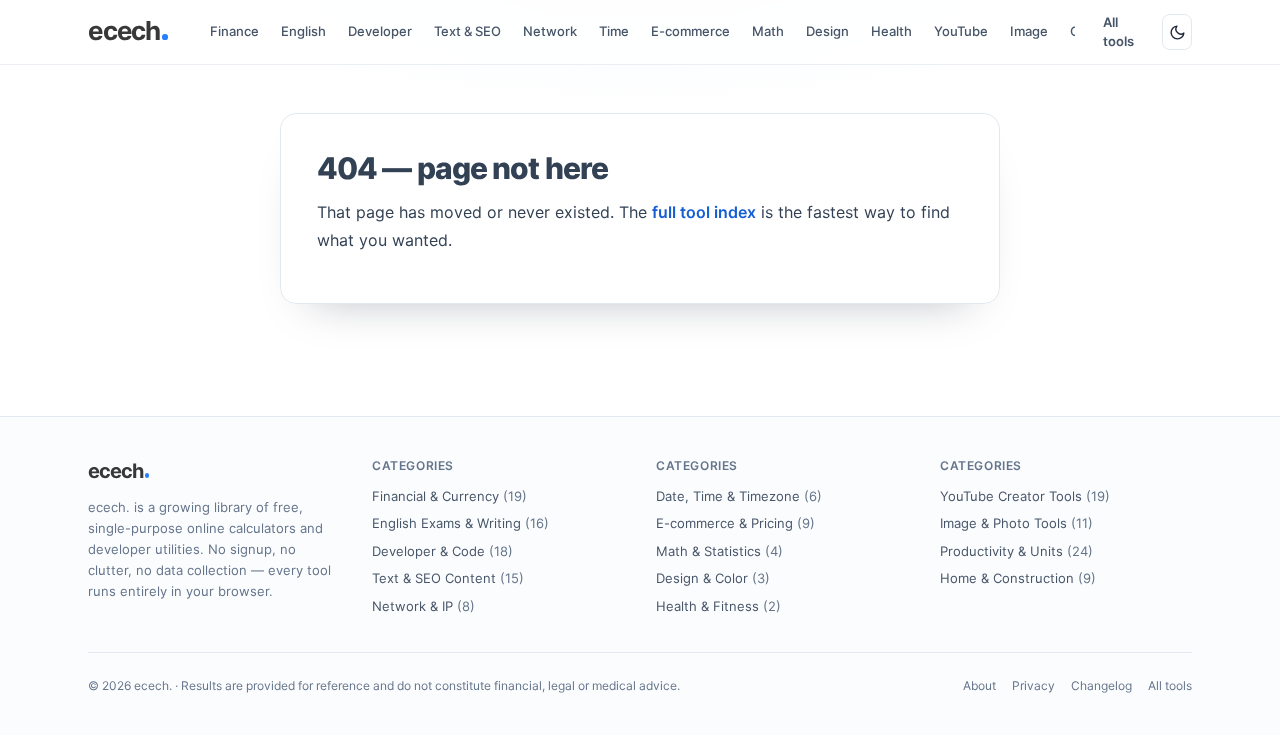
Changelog (1101, 685)
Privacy (1033, 685)
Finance (234, 31)
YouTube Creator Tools (1025, 496)
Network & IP (423, 606)
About (979, 685)
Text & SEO (467, 31)
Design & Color (713, 578)
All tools (1118, 32)
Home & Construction (1018, 578)
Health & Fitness (718, 606)
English (303, 31)
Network (550, 31)
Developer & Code (442, 551)
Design (827, 31)
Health (891, 31)
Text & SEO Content (448, 578)
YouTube (961, 31)
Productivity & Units (1016, 551)
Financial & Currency (449, 496)
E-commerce (690, 31)
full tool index (704, 212)
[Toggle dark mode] (1177, 32)
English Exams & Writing (460, 523)
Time (614, 31)
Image (1029, 31)
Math (768, 31)
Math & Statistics (719, 551)
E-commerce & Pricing (735, 523)
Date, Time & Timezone (739, 496)
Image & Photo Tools (1016, 523)
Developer (380, 31)
